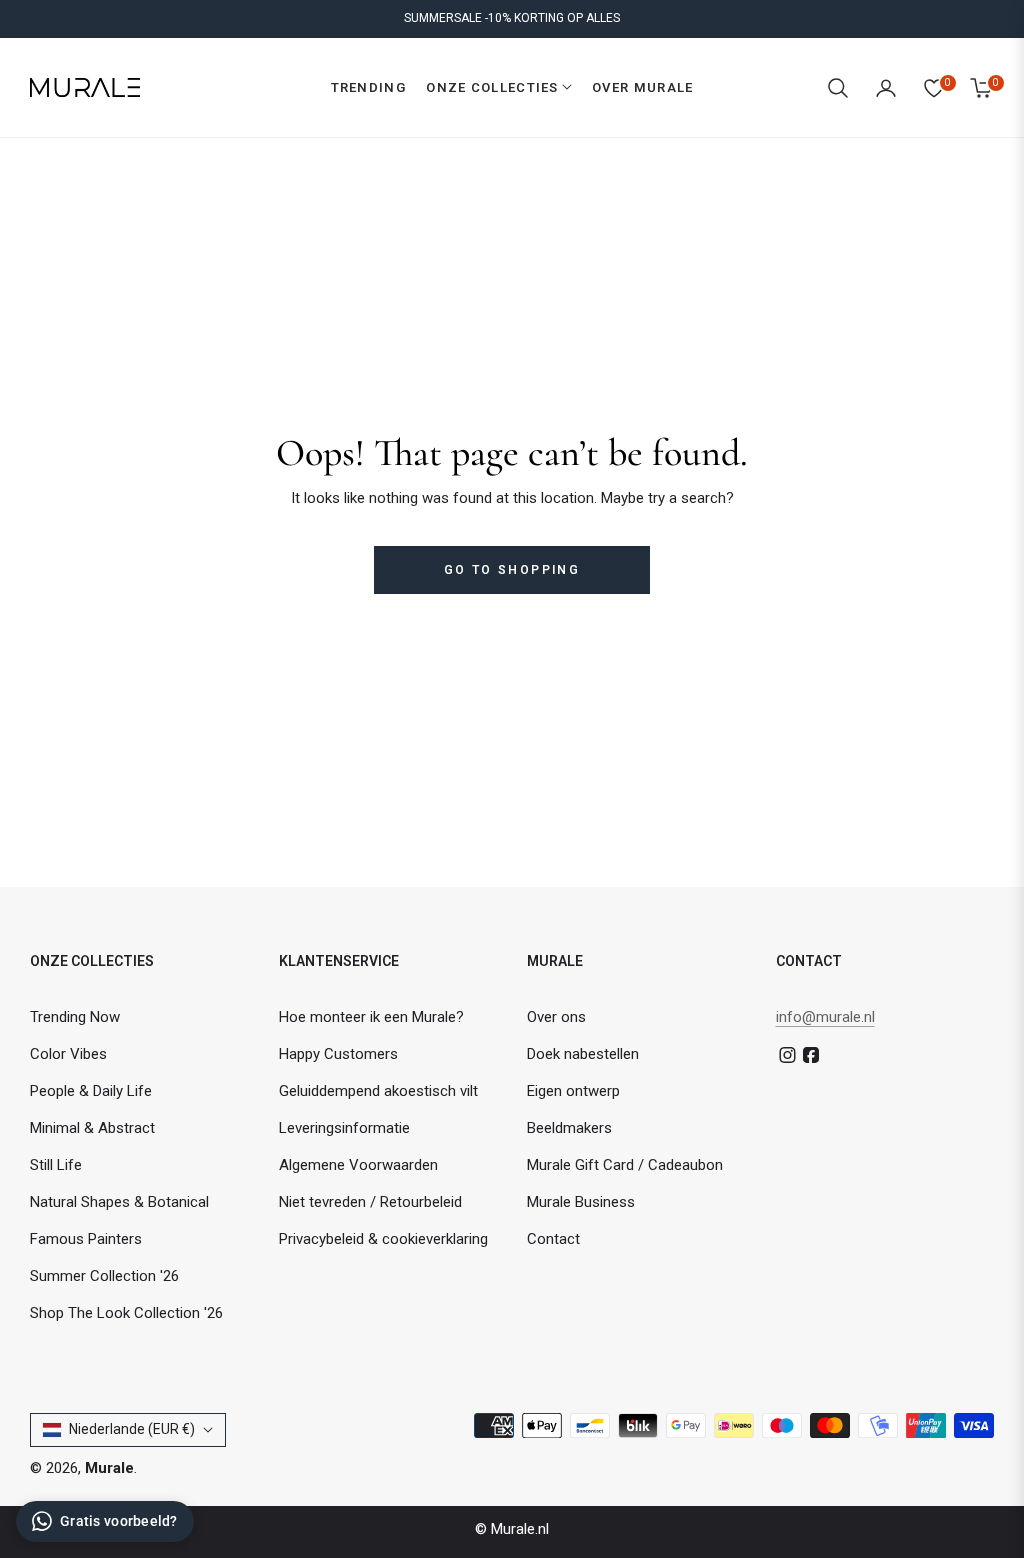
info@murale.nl (825, 1017)
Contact (553, 1239)
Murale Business (581, 1202)
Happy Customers (338, 1054)
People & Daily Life (91, 1091)
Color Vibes (68, 1054)
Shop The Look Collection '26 (126, 1313)
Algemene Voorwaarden (358, 1165)
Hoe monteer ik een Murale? (371, 1017)
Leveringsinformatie (344, 1128)
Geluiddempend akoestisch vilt (378, 1091)
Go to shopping (512, 570)
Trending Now (75, 1017)
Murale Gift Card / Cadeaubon (625, 1165)
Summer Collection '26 (104, 1276)
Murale (109, 1468)
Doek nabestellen (583, 1054)
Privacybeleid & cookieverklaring (383, 1239)
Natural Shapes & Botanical (119, 1202)
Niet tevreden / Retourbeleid (370, 1202)
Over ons (556, 1017)
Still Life (56, 1165)
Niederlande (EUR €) (132, 1429)
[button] (838, 88)
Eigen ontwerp (573, 1091)
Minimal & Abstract (92, 1128)
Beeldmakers (569, 1128)
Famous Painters (86, 1239)
